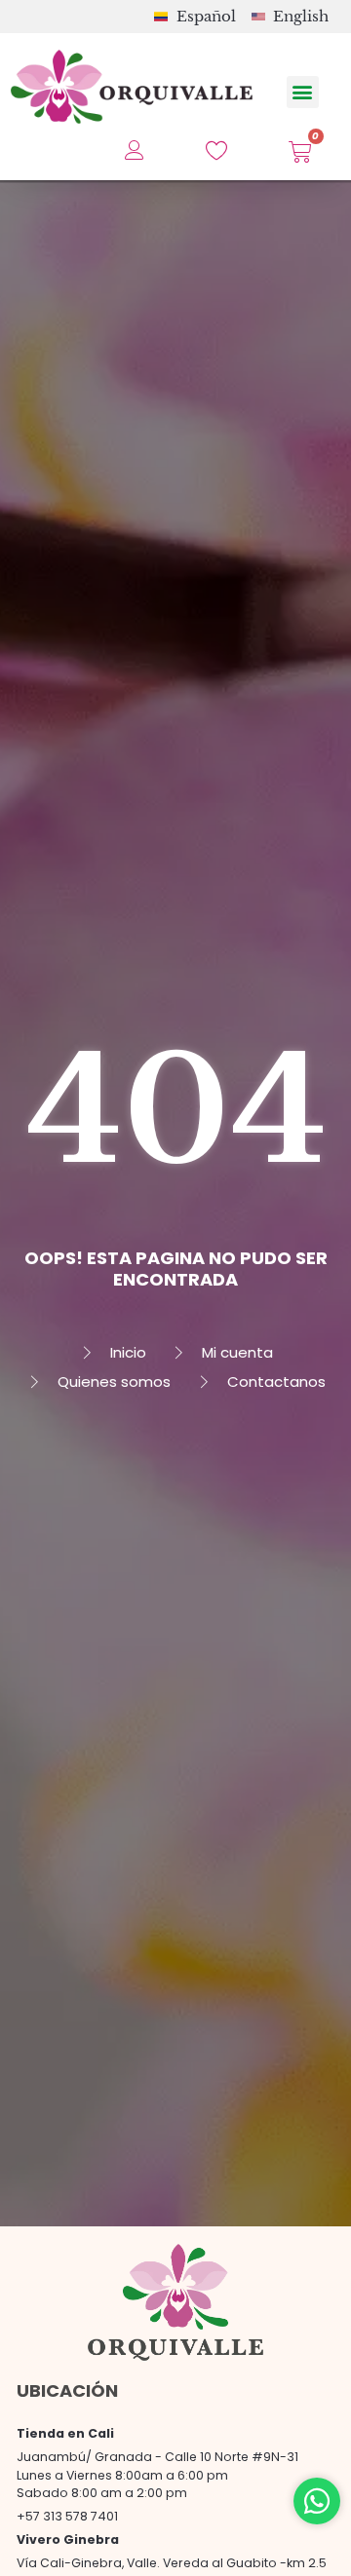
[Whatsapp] (317, 2501)
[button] (303, 92)
